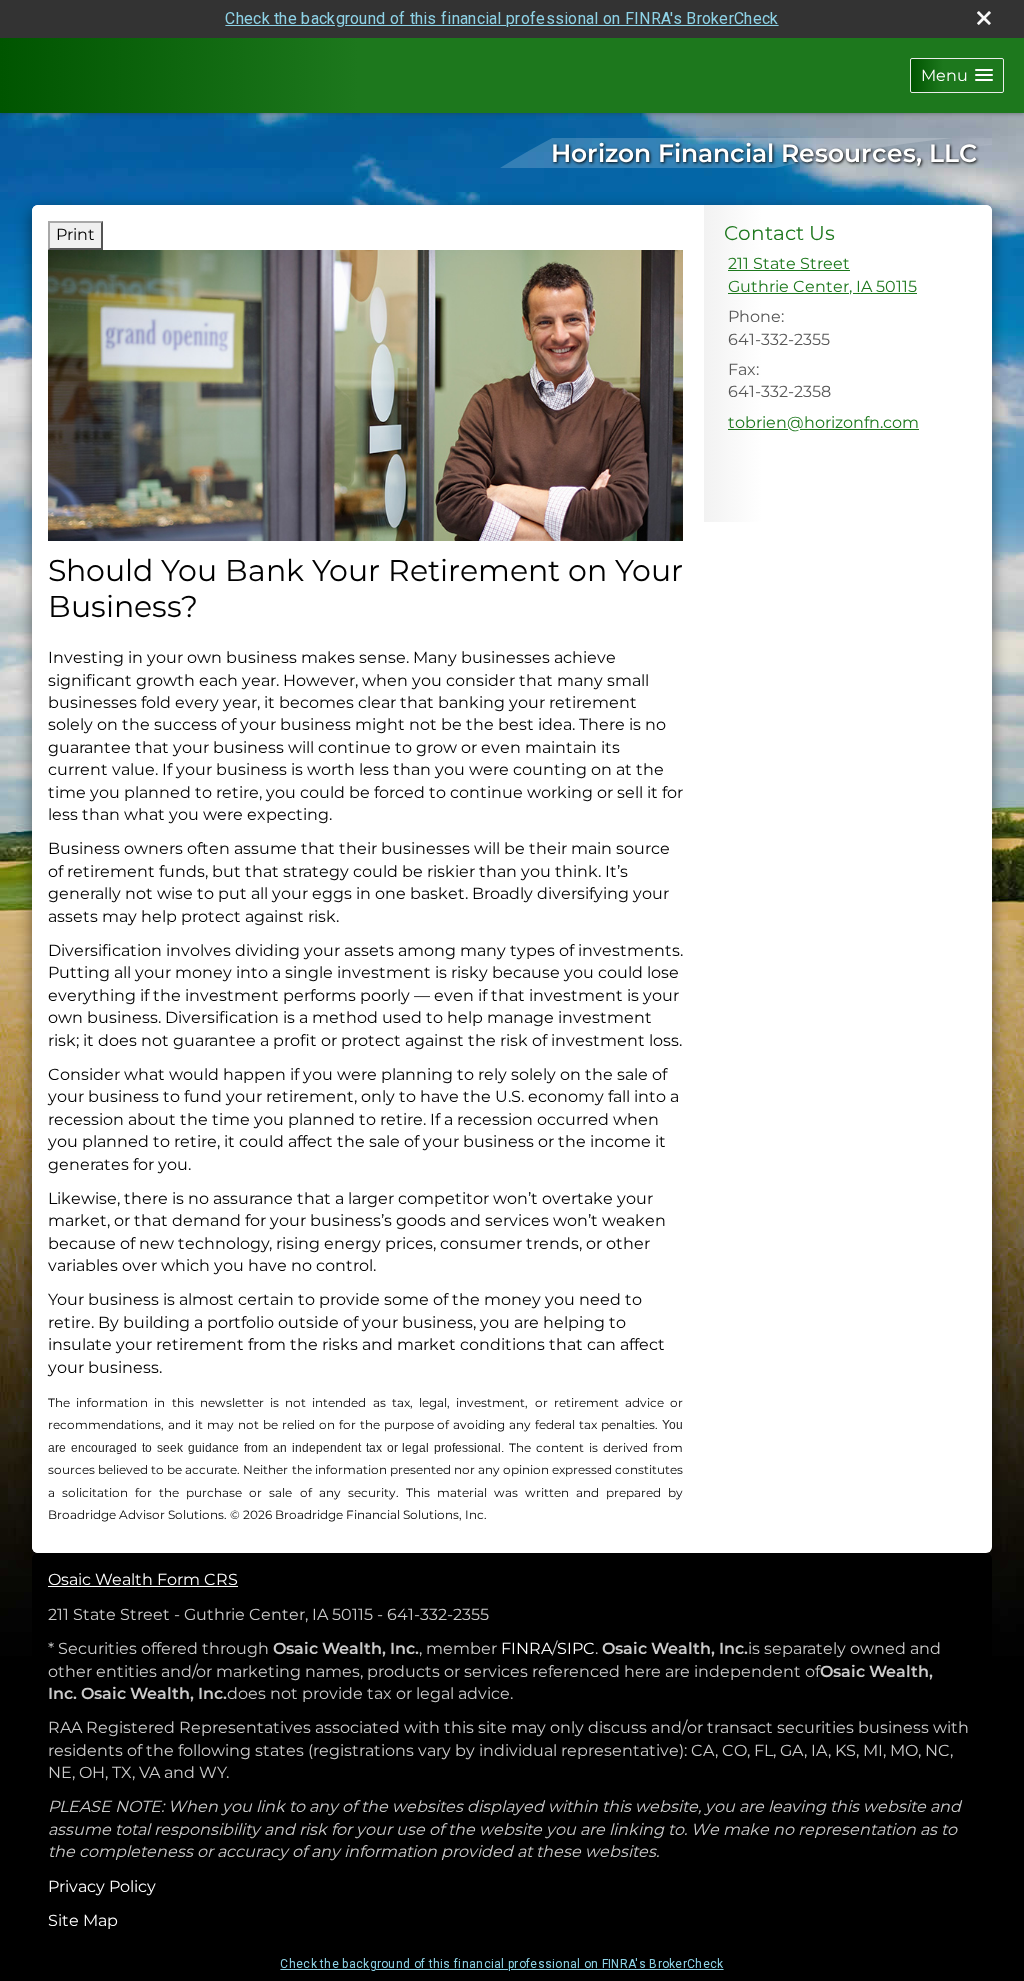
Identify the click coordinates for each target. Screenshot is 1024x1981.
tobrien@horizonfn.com (823, 422)
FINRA (526, 1648)
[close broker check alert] (984, 18)
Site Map (83, 1920)
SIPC (576, 1648)
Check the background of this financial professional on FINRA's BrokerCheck (501, 18)
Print (75, 234)
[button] (957, 75)
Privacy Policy (102, 1886)
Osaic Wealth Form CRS (143, 1579)
